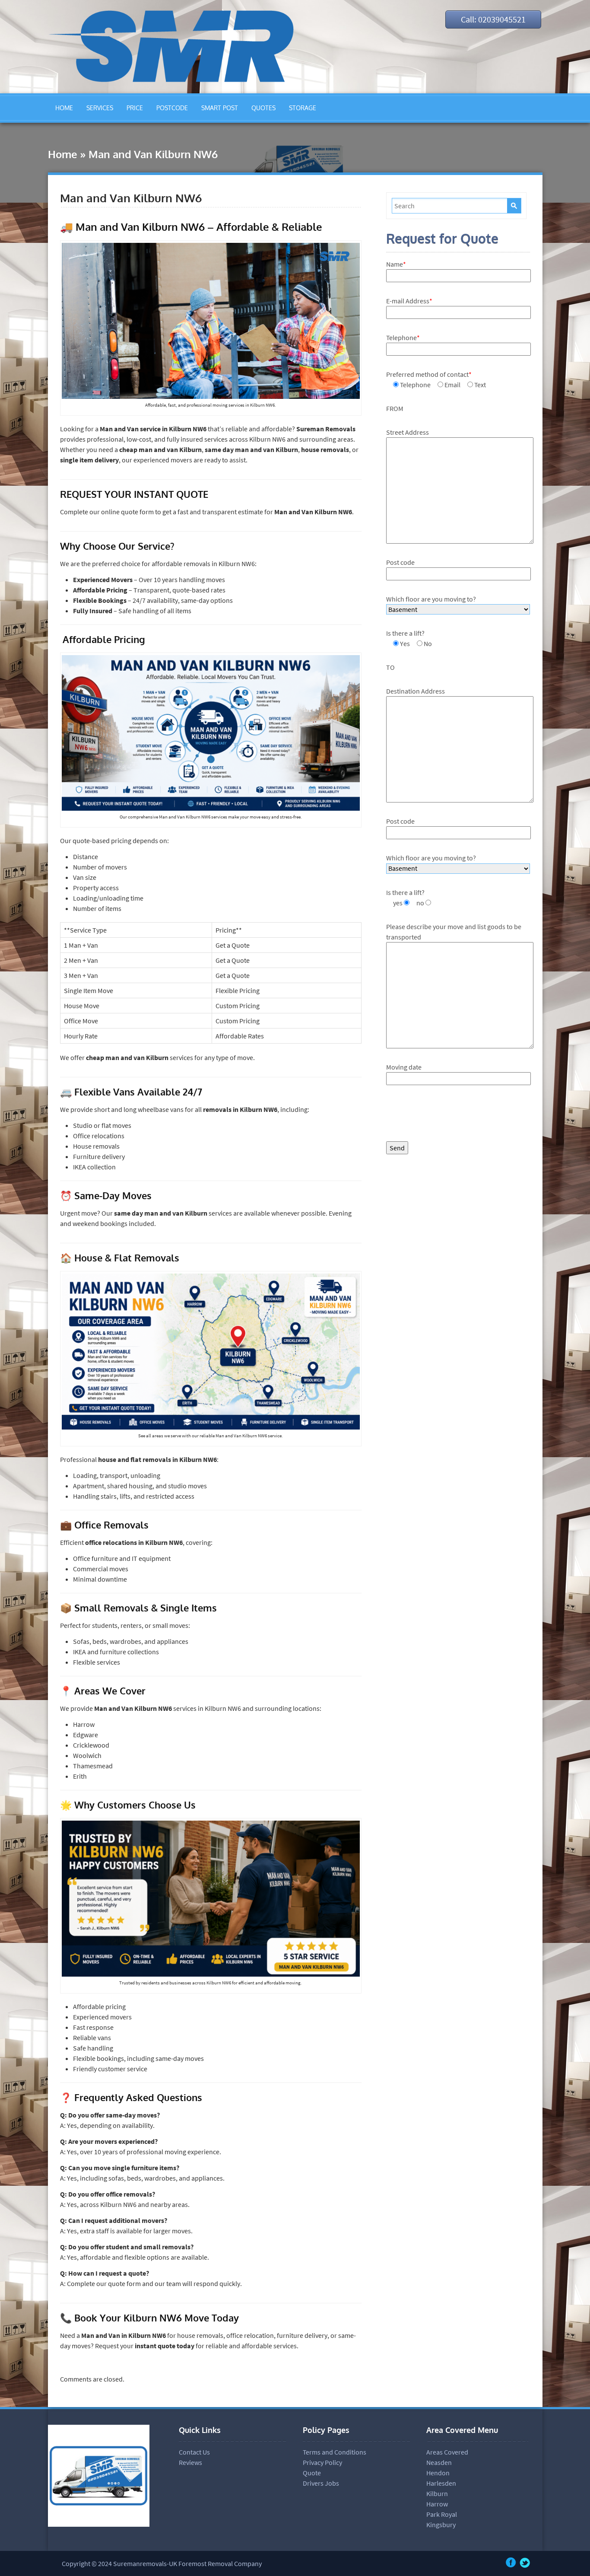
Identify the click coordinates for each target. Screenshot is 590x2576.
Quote (312, 2473)
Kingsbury (441, 2525)
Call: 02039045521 (493, 19)
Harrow (437, 2504)
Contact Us (194, 2452)
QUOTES (263, 108)
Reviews (190, 2462)
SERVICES (100, 108)
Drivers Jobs (321, 2483)
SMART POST (220, 108)
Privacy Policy (322, 2462)
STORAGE (303, 108)
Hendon (438, 2473)
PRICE (135, 108)
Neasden (439, 2462)
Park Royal (442, 2514)
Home (63, 154)
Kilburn (437, 2493)
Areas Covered (447, 2452)
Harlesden (441, 2483)
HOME (64, 108)
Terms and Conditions (335, 2452)
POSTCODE (172, 108)
